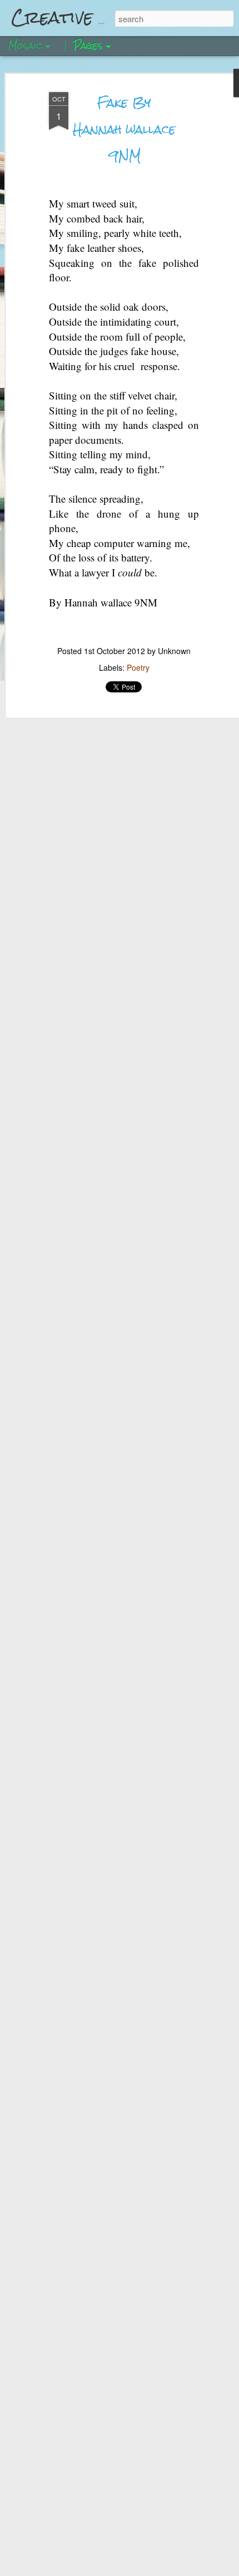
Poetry (138, 667)
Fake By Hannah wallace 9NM (124, 129)
